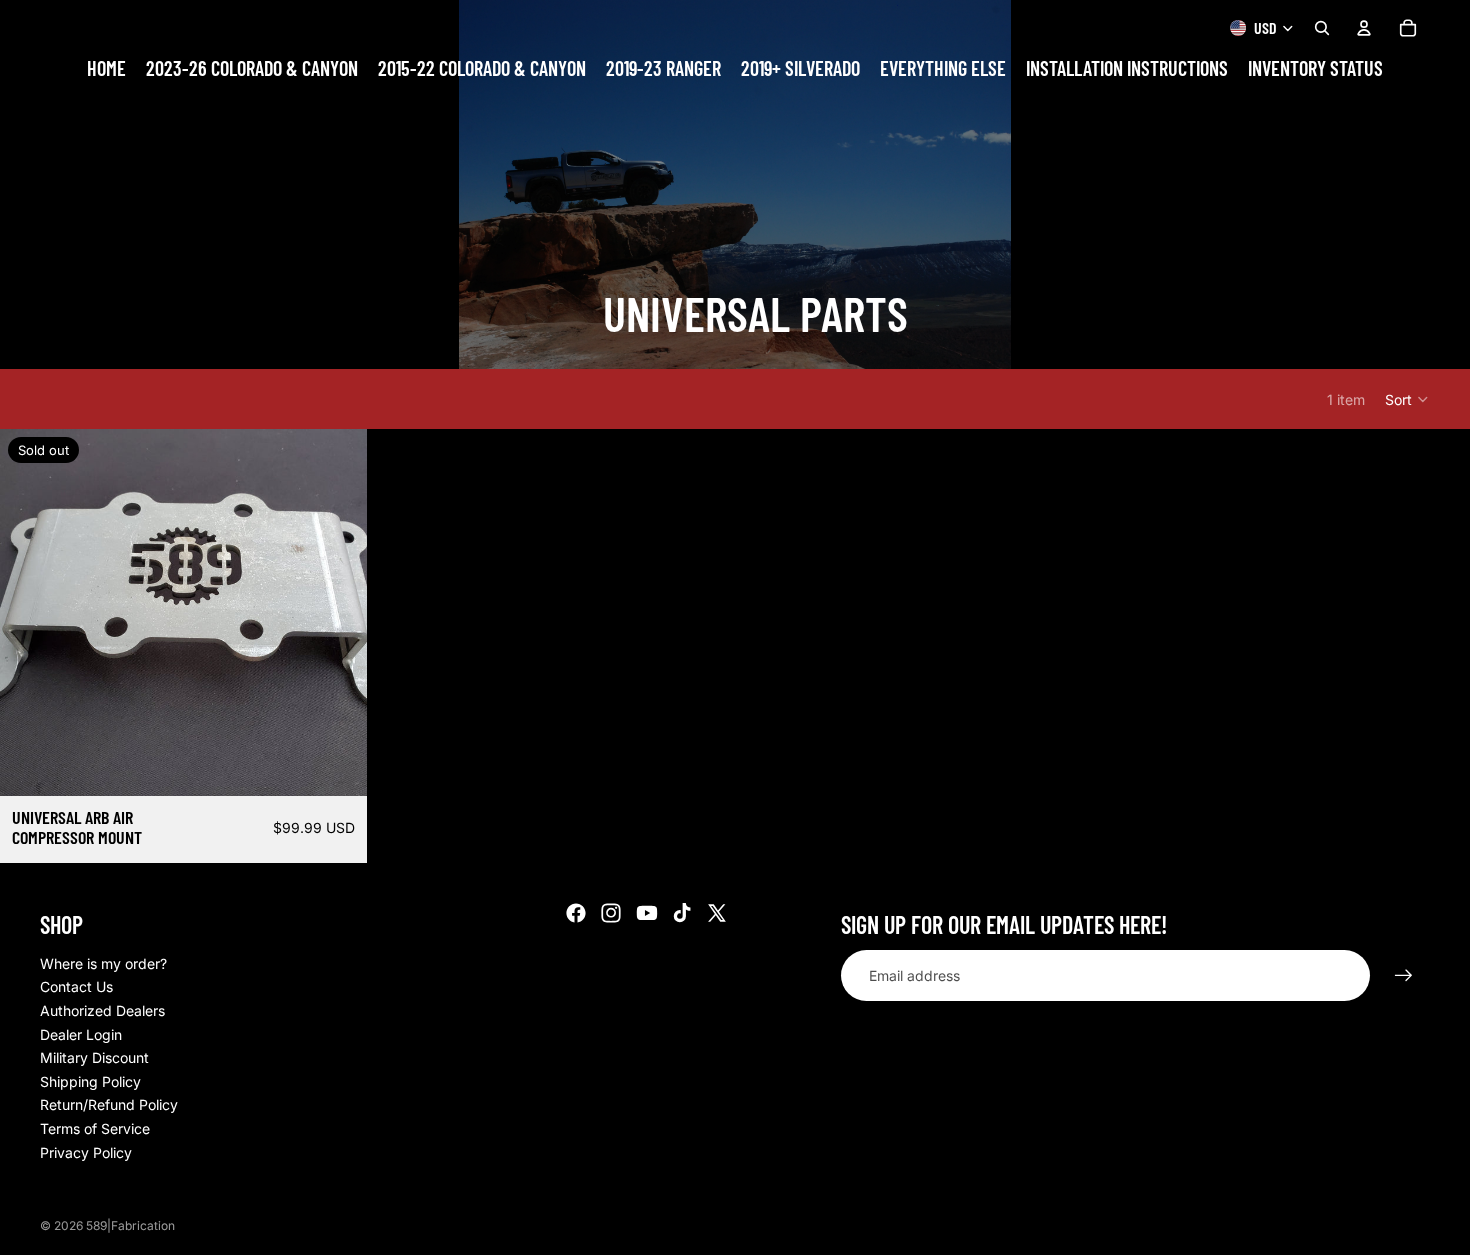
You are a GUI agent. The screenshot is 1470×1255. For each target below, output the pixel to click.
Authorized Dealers (102, 1010)
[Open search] (1322, 28)
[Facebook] (576, 913)
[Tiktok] (682, 913)
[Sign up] (1404, 976)
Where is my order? (103, 963)
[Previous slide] (30, 613)
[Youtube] (647, 913)
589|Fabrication (130, 1225)
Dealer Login (81, 1034)
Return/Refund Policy (109, 1104)
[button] (1407, 399)
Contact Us (76, 986)
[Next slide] (337, 613)
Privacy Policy (86, 1152)
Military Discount (94, 1057)
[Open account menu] (1364, 28)
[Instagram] (611, 913)
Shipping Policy (90, 1081)
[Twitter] (717, 913)
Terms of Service (95, 1128)
